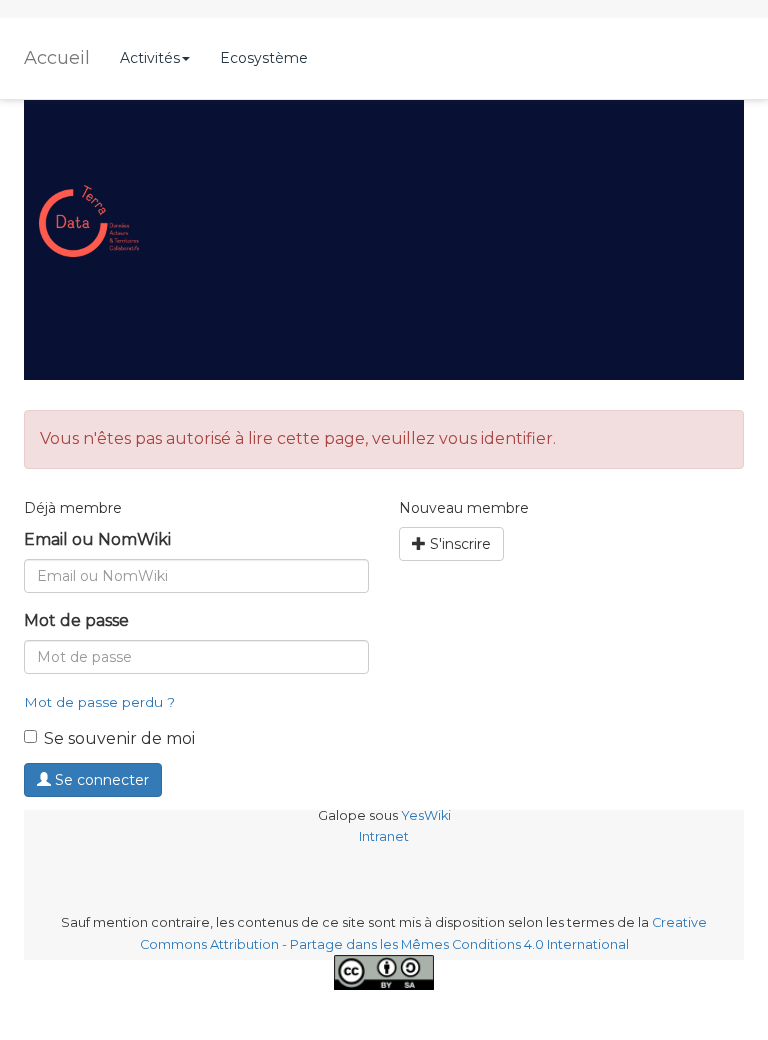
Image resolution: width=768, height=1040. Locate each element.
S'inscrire (458, 544)
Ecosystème (264, 58)
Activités (150, 58)
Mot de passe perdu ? (99, 702)
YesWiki (426, 815)
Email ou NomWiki (97, 539)
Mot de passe (76, 620)
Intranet (384, 836)
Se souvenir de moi (119, 738)
